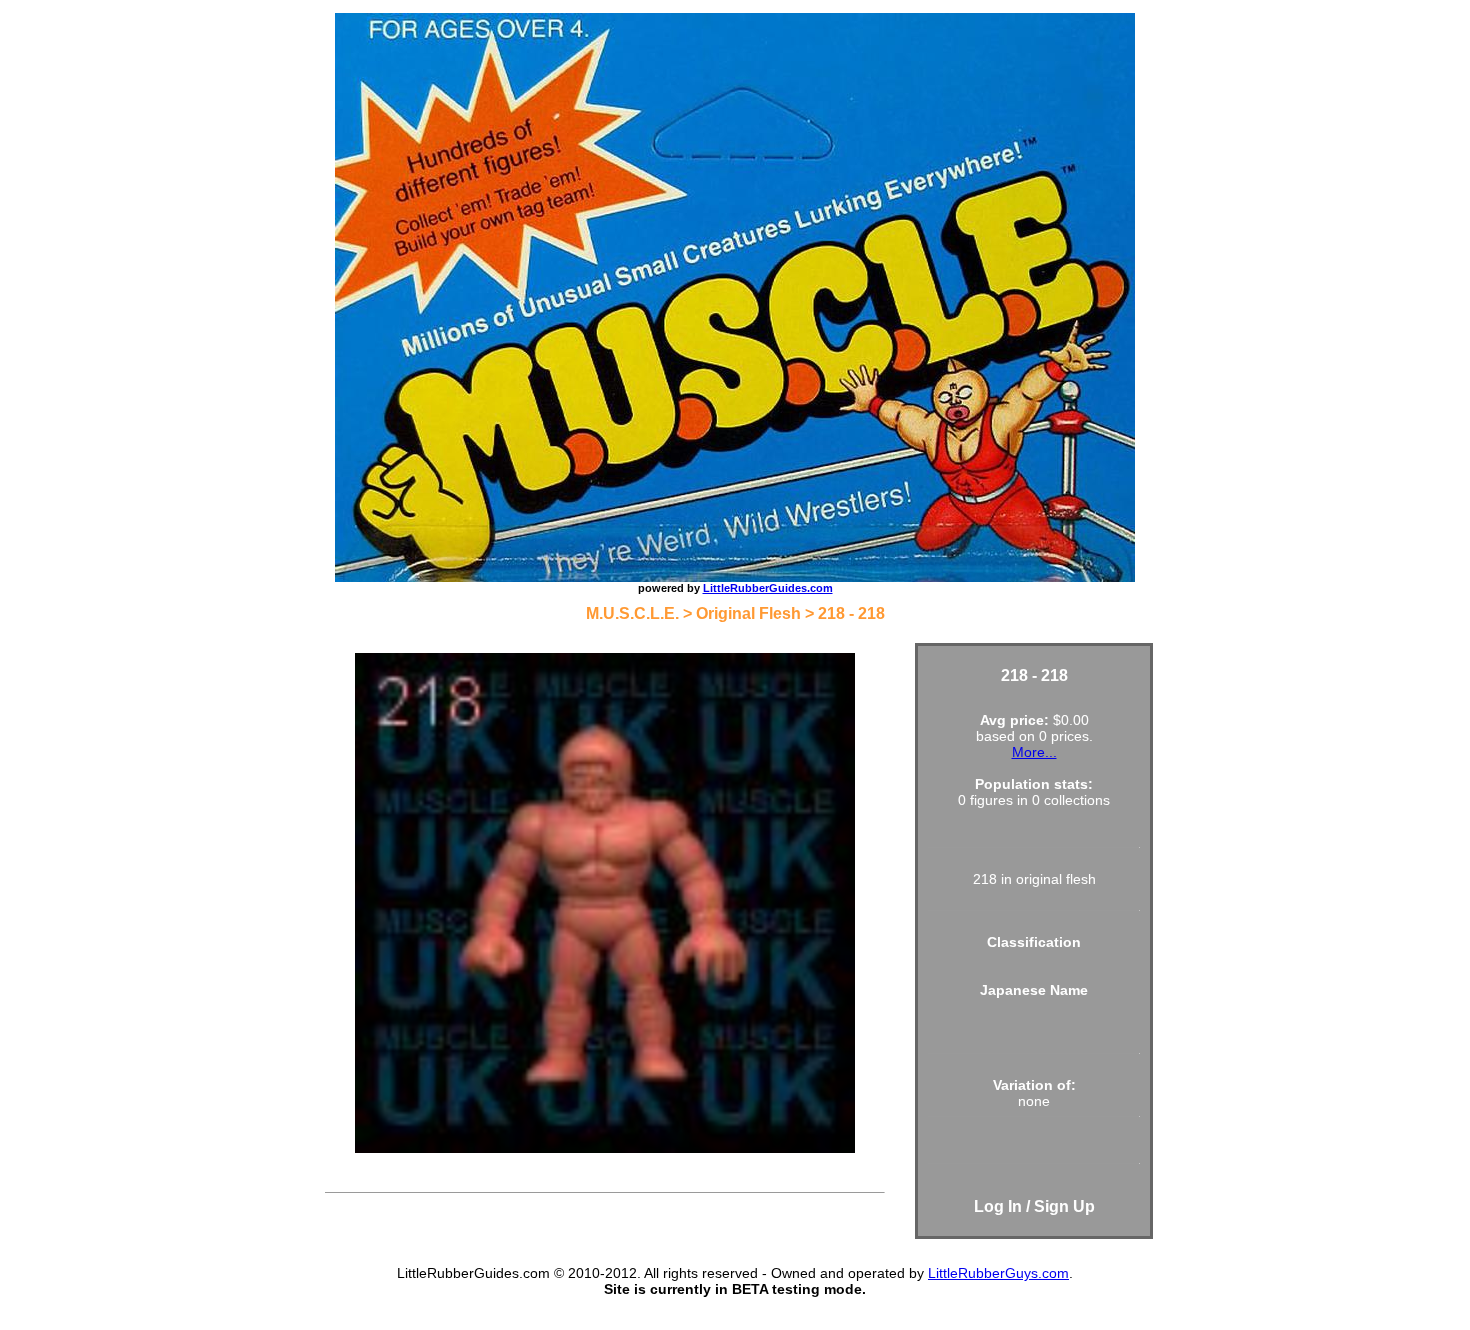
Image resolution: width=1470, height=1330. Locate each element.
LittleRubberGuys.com (998, 1273)
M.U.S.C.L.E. (632, 613)
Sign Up (1064, 1206)
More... (1034, 752)
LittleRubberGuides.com (768, 588)
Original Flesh (748, 613)
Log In (998, 1206)
